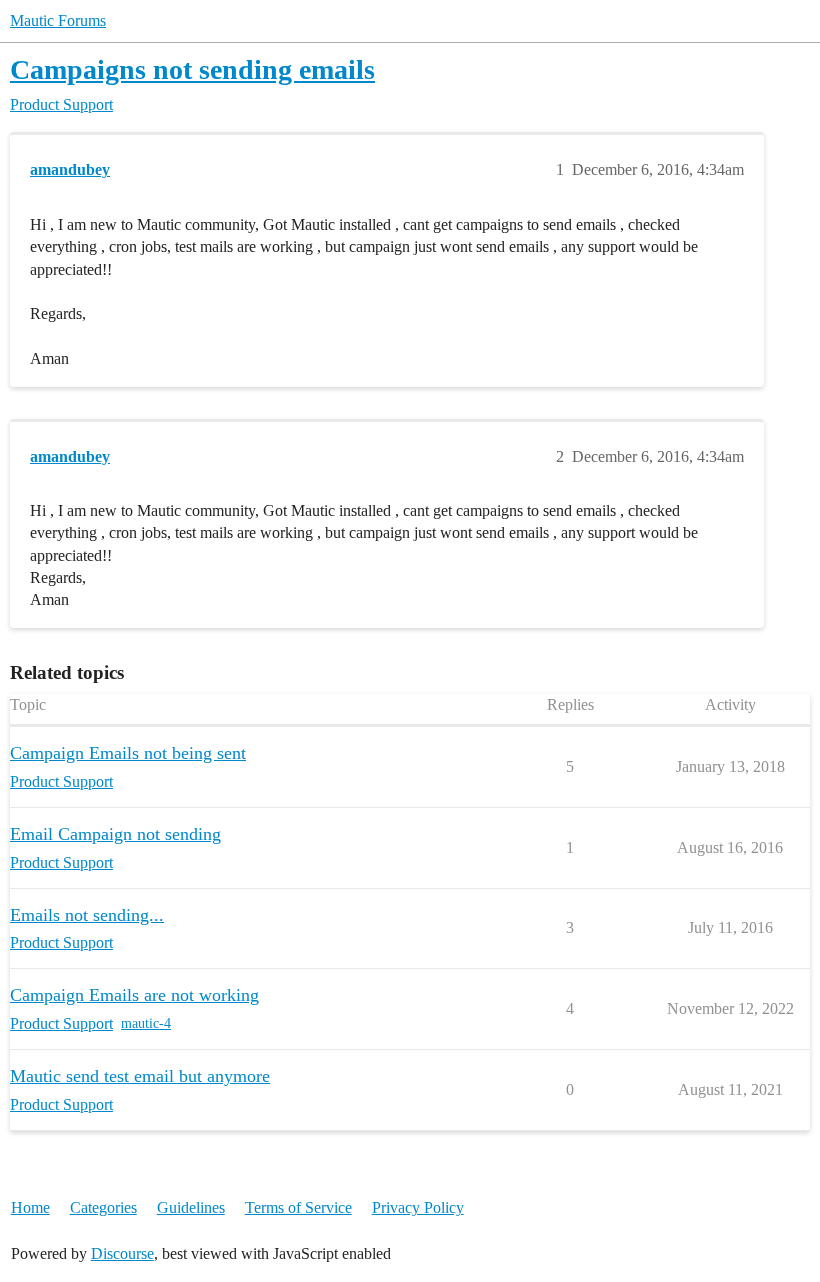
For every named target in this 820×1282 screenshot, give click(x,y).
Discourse (122, 1253)
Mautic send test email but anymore (140, 1076)
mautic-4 (146, 1023)
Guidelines (191, 1207)
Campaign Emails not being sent (128, 753)
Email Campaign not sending (115, 834)
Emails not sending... (87, 915)
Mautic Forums (58, 20)
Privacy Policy (418, 1207)
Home (30, 1207)
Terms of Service (298, 1207)
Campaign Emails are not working (134, 995)
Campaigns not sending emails (192, 69)
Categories (103, 1207)
